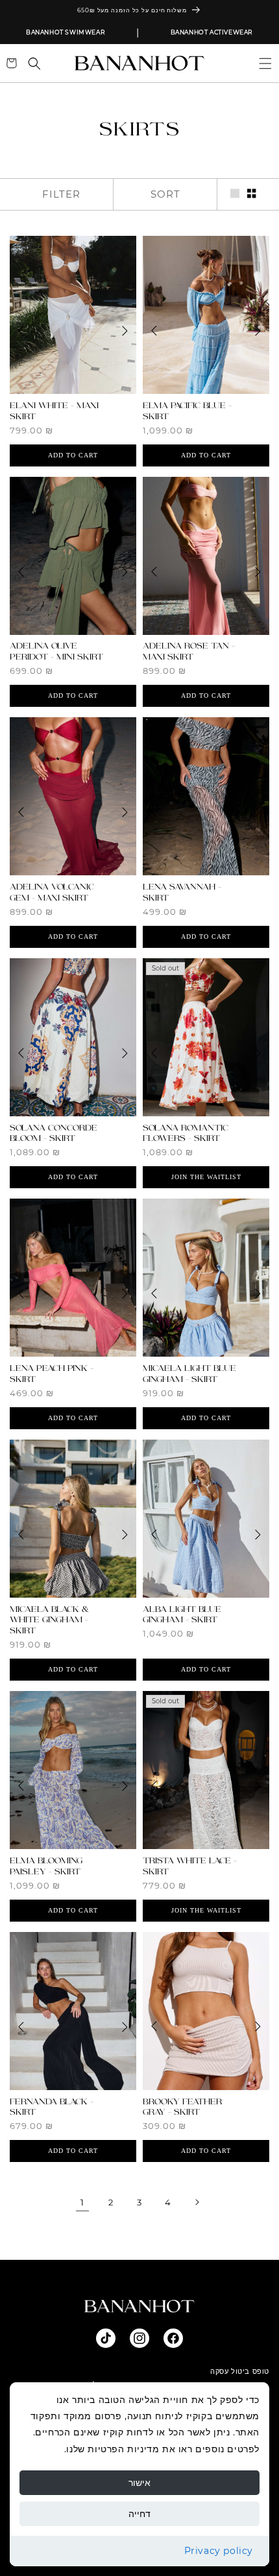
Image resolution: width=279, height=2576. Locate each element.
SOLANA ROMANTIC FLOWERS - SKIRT (186, 1133)
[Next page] (197, 2202)
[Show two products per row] (252, 194)
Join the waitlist (206, 1177)
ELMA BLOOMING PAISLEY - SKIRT (46, 1866)
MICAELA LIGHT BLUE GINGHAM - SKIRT (189, 1374)
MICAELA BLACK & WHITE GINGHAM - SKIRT (49, 1620)
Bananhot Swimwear (66, 32)
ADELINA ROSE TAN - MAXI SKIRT (189, 651)
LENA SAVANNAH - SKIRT (182, 892)
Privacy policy (219, 2551)
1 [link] (82, 2202)
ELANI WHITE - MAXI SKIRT (54, 411)
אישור (139, 2483)
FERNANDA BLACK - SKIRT (52, 2107)
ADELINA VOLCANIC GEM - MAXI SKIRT (52, 892)
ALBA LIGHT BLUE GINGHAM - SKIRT (182, 1615)
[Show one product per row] (235, 194)
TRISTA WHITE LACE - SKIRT (190, 1866)
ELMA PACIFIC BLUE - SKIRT (187, 411)
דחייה (139, 2514)
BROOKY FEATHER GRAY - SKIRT (182, 2107)
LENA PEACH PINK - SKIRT (52, 1374)
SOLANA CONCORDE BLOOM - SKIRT (54, 1133)
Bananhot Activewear (212, 32)
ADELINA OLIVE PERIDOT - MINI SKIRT (56, 651)
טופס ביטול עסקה (240, 2371)
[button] (260, 63)
